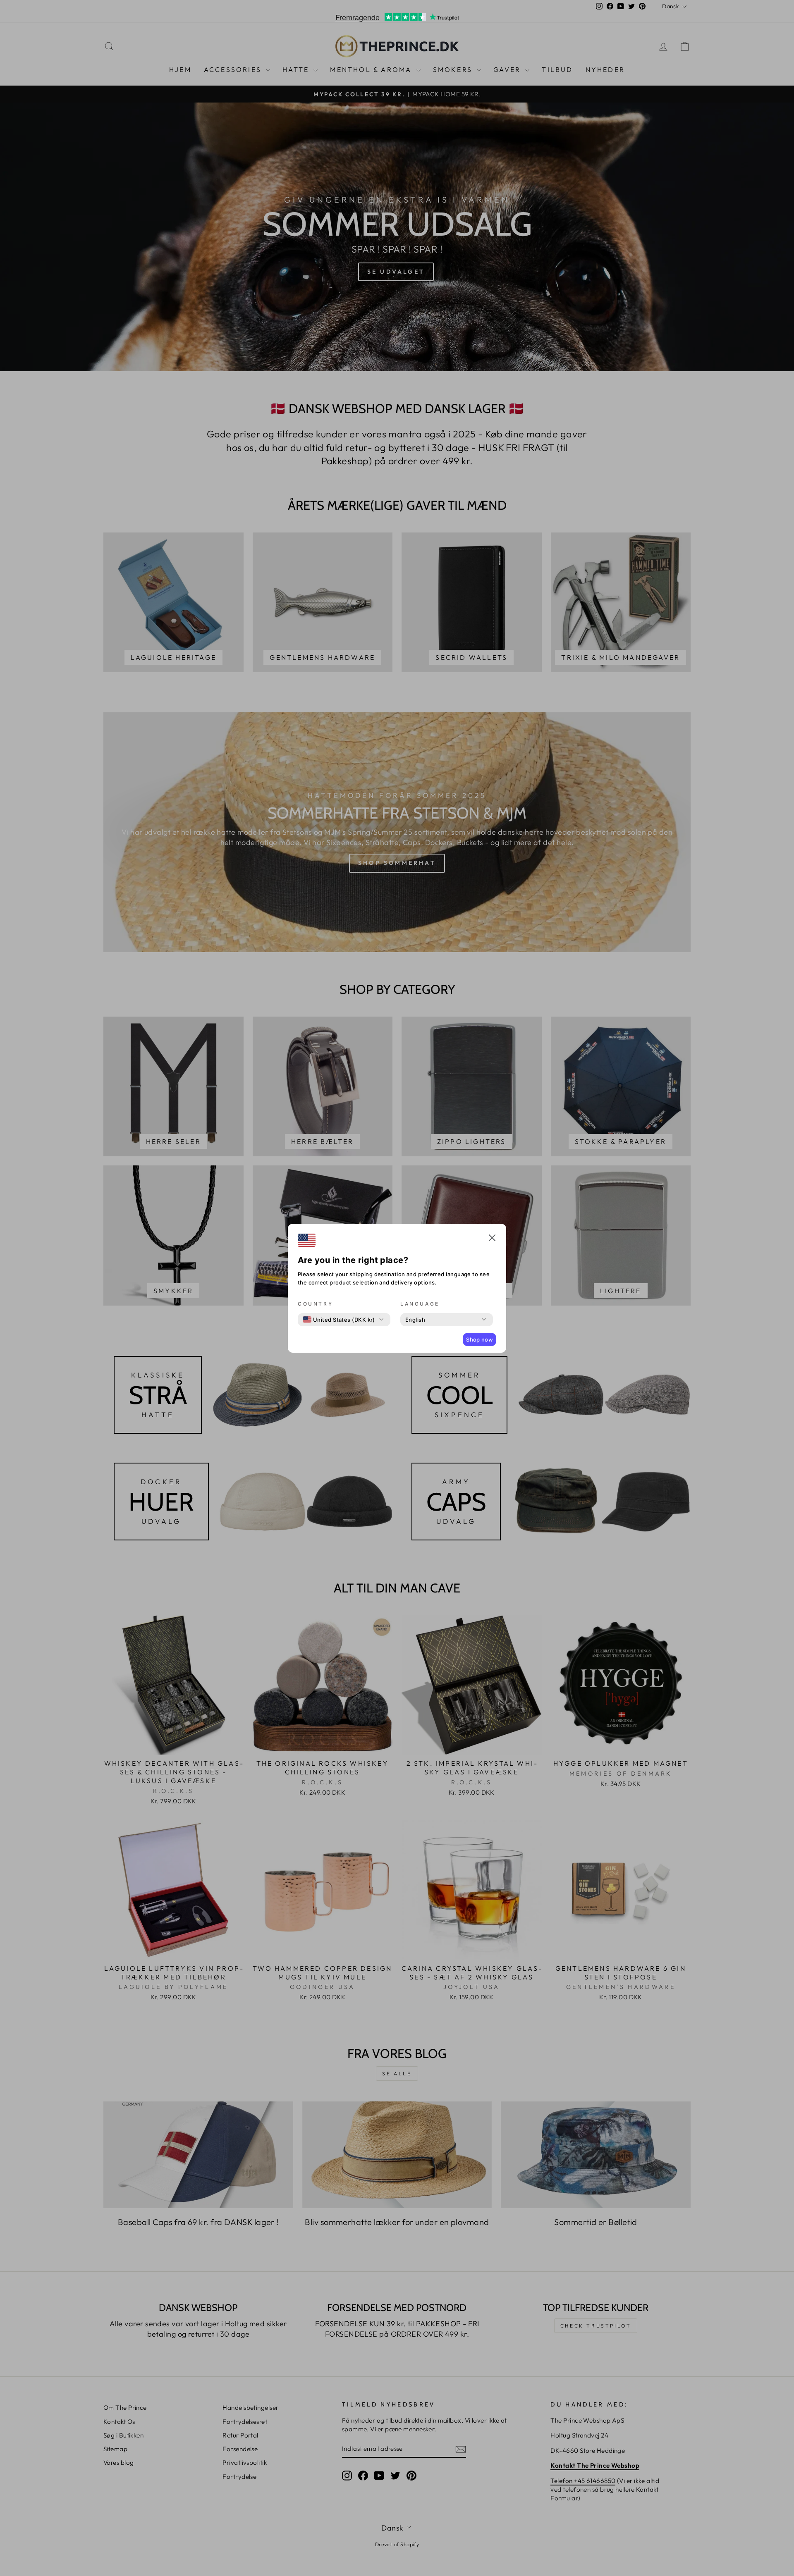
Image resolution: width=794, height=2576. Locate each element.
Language (420, 1304)
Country (315, 1304)
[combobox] (339, 1320)
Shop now (480, 1339)
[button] (492, 1239)
